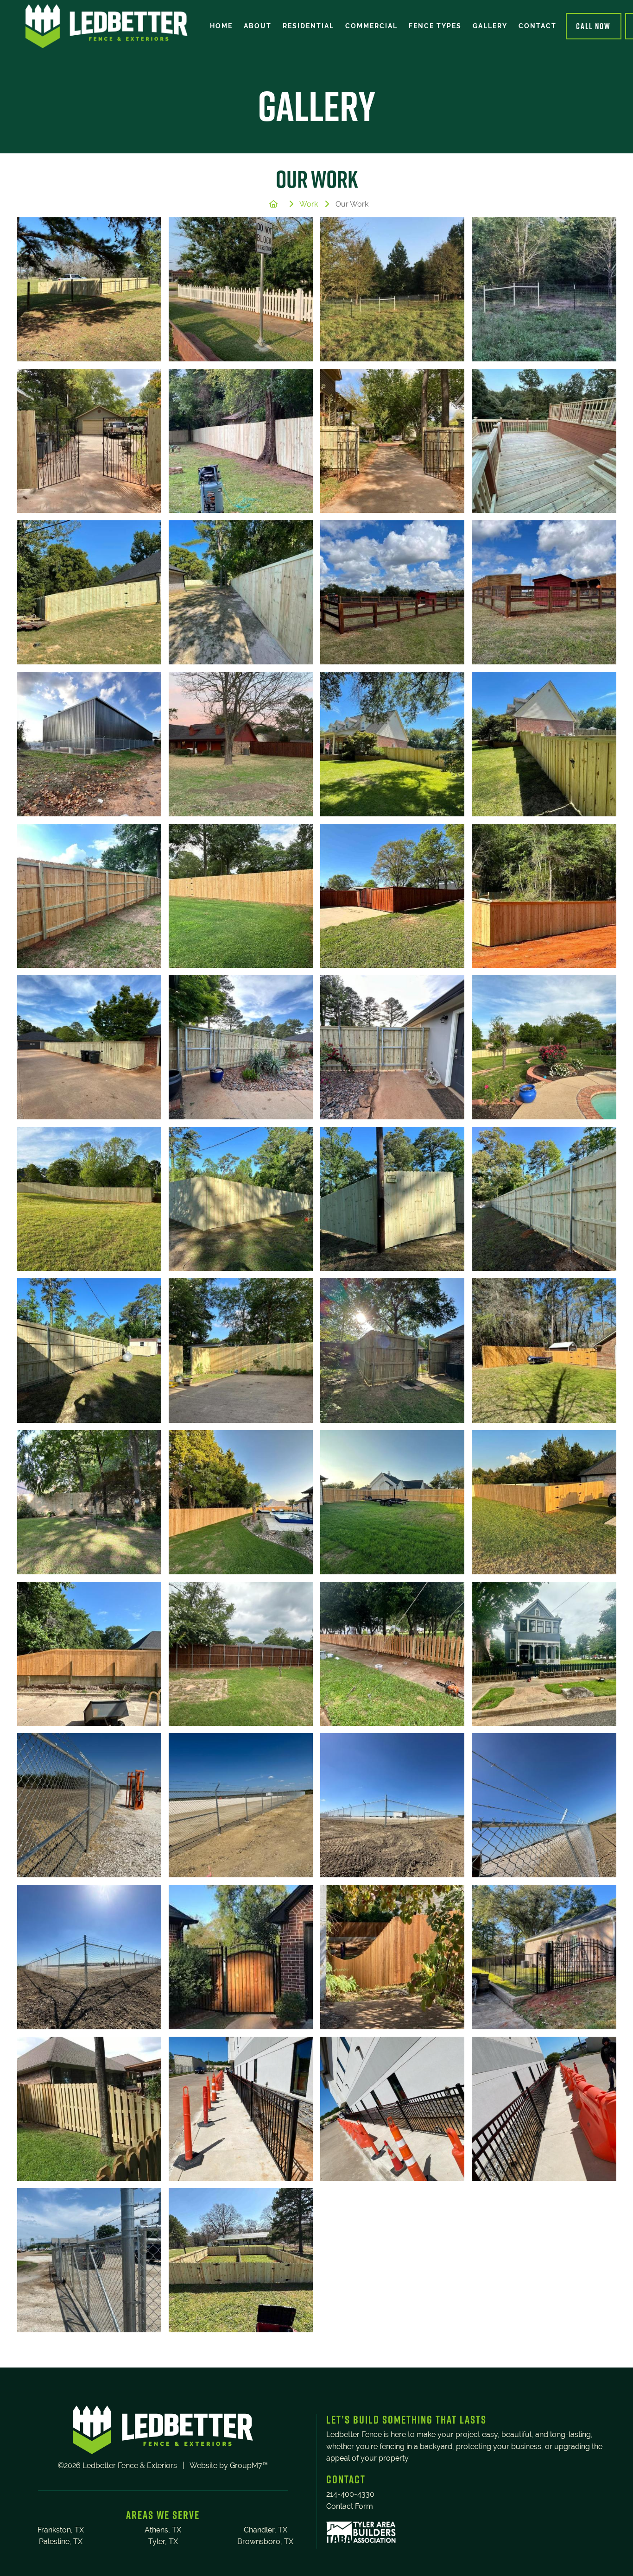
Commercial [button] (371, 26)
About (258, 26)
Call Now (593, 26)
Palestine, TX (61, 2541)
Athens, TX (163, 2530)
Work (309, 204)
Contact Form (350, 2506)
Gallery (490, 26)
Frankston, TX (61, 2530)
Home (221, 26)
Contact (538, 26)
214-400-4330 (350, 2494)
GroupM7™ (249, 2466)
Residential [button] (308, 26)
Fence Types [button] (435, 26)
